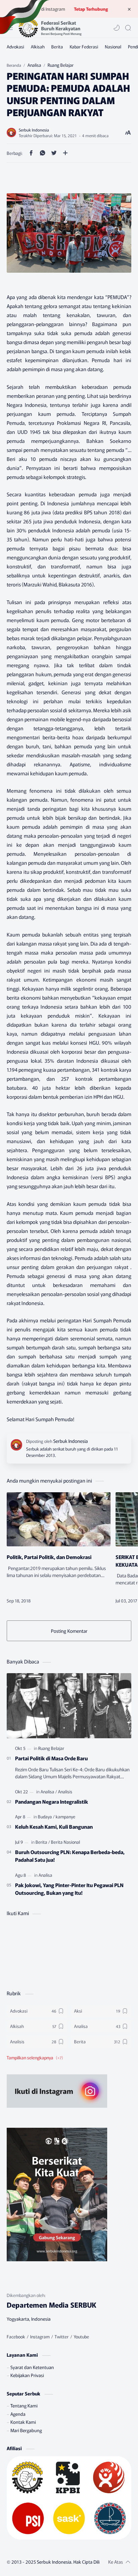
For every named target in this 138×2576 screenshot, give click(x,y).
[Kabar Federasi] (84, 47)
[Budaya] (46, 1817)
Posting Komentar (69, 1631)
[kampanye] (65, 1817)
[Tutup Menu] (129, 9)
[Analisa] (49, 1791)
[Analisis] (65, 1791)
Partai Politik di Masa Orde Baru (51, 1758)
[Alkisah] (38, 47)
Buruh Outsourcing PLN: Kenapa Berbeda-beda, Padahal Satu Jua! (70, 1856)
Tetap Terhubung (91, 9)
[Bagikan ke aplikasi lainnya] (65, 153)
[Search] (128, 28)
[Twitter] (62, 2337)
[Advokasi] (15, 47)
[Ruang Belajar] (51, 1748)
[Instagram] (40, 2337)
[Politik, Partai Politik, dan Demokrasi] (59, 1519)
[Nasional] (113, 47)
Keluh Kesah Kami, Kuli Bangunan (54, 1826)
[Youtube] (81, 2337)
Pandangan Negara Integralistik (52, 1801)
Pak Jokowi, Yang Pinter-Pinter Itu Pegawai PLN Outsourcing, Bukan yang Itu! (69, 1889)
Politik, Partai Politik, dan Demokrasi (49, 1557)
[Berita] (57, 47)
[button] (117, 28)
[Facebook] (16, 2337)
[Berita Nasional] (65, 1842)
